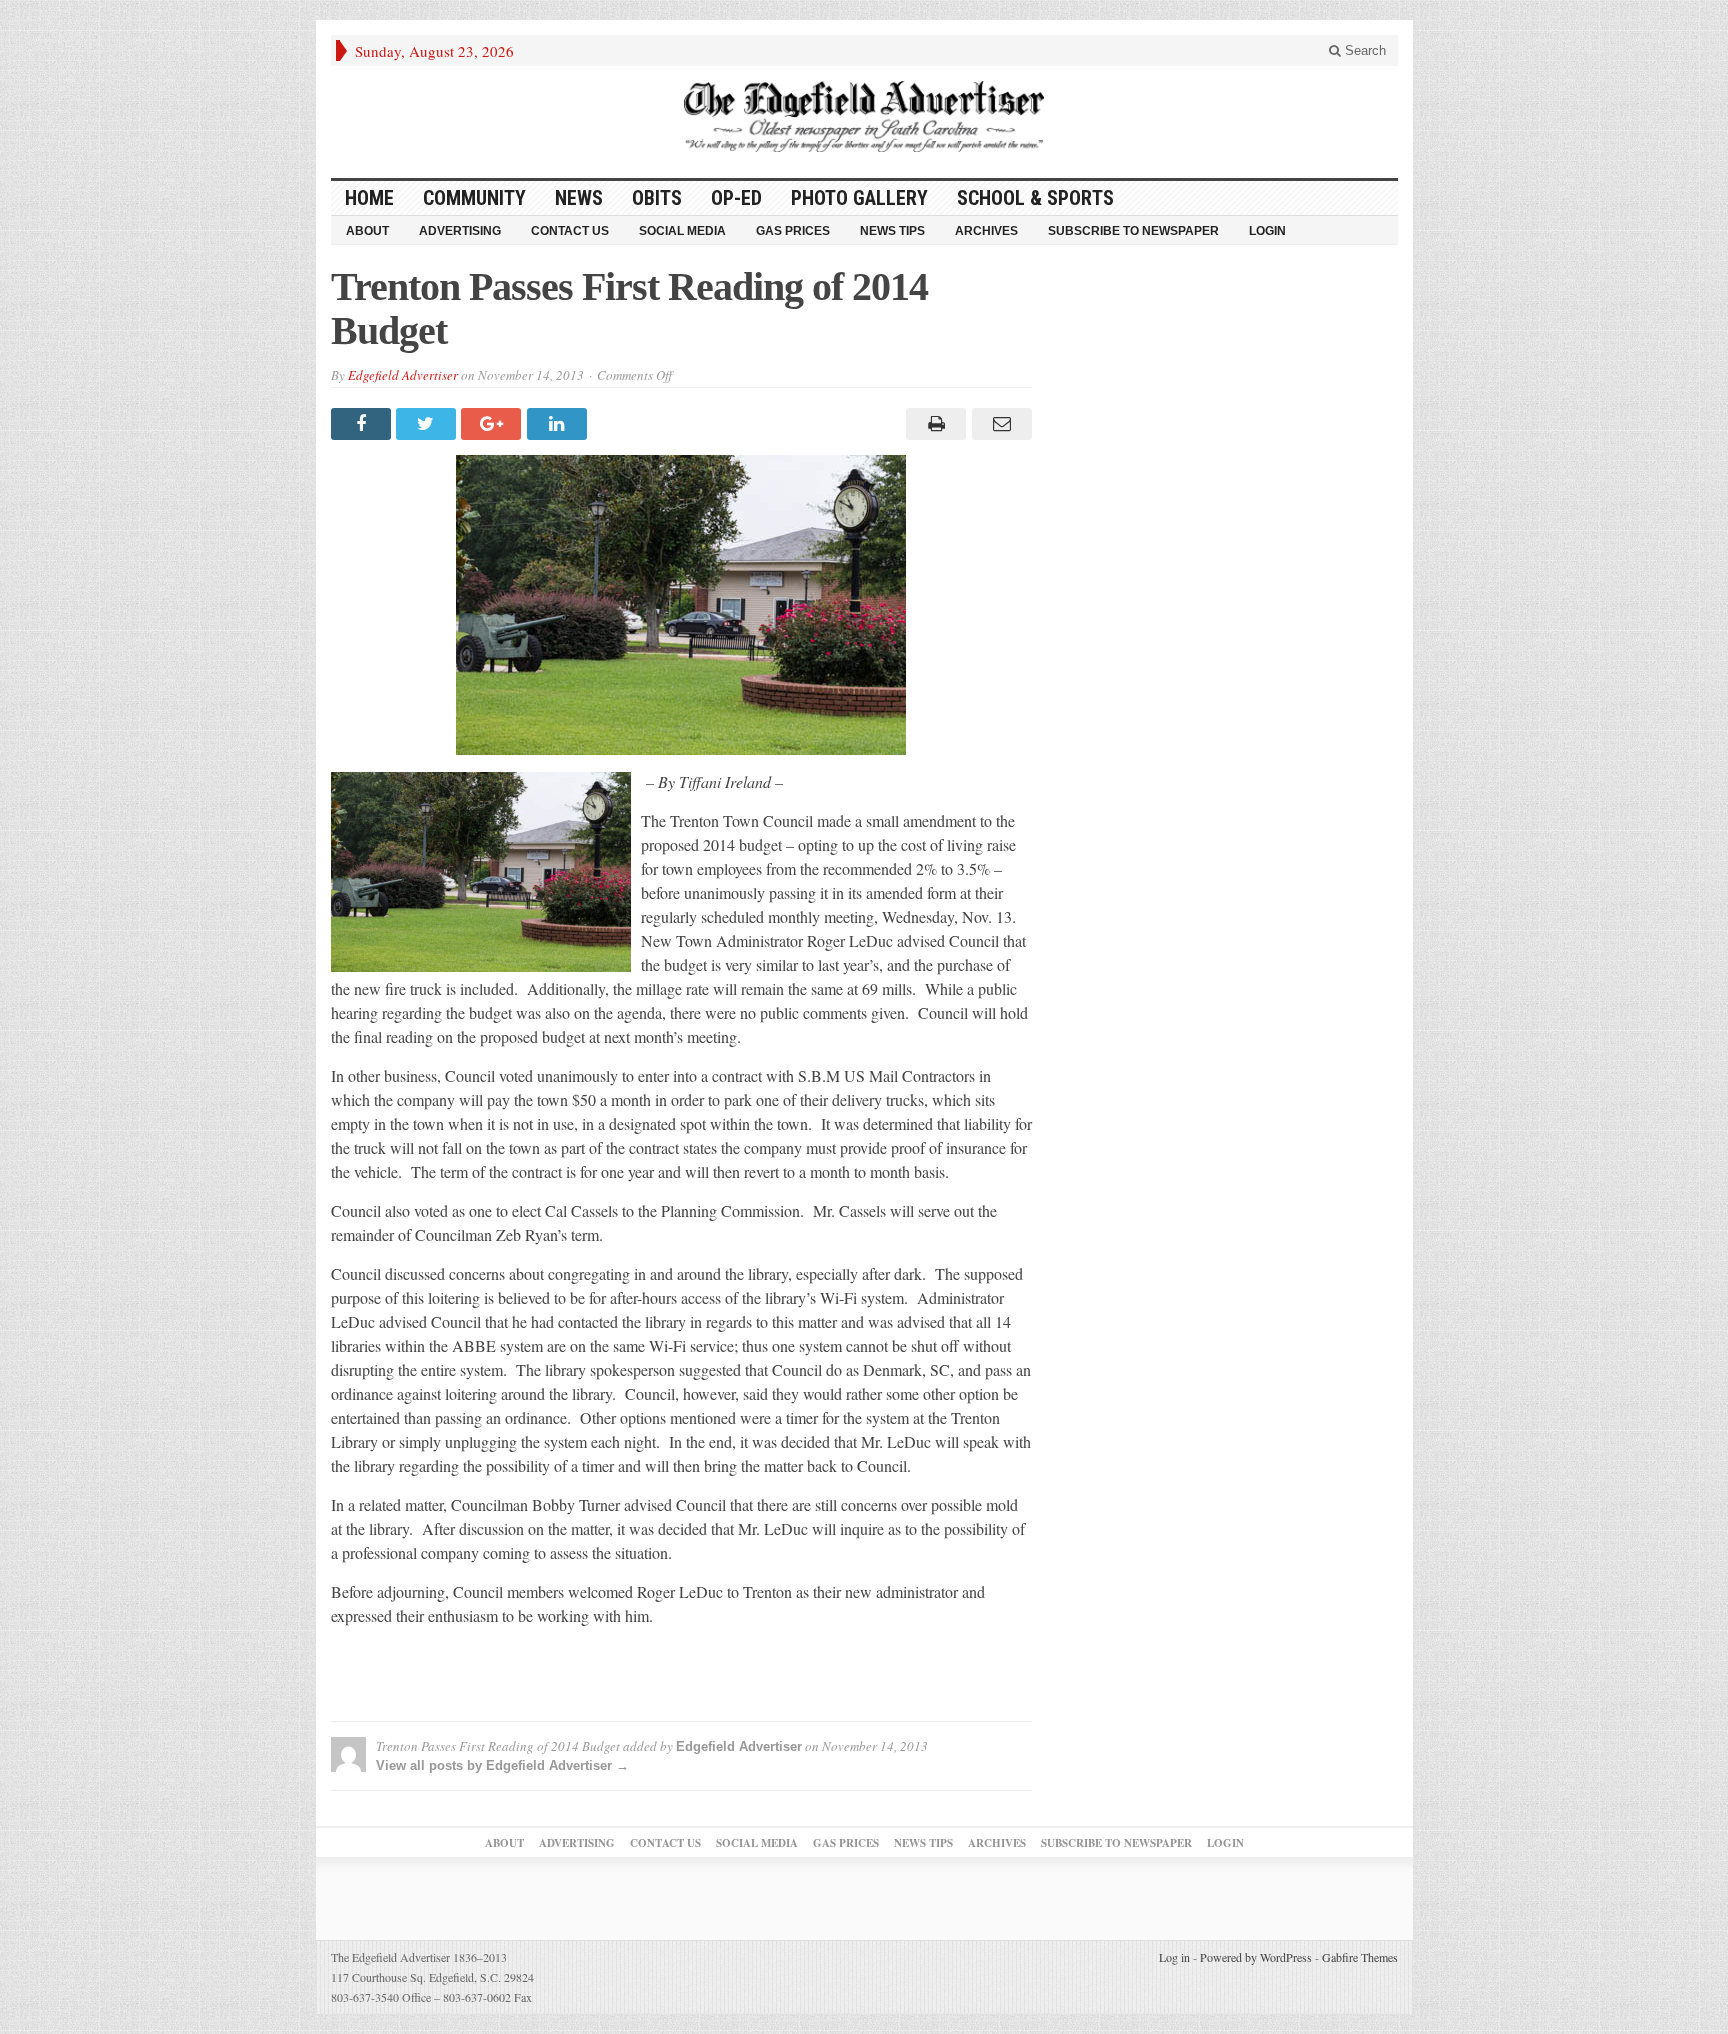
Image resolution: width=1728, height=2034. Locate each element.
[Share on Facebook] (363, 424)
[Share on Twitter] (428, 424)
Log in (1174, 1957)
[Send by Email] (998, 424)
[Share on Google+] (493, 424)
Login (1267, 231)
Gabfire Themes (1360, 1957)
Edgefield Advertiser (403, 375)
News (579, 198)
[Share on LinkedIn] (559, 424)
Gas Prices (793, 231)
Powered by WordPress (1256, 1957)
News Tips (892, 231)
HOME (369, 198)
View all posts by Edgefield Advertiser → (502, 1765)
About (367, 231)
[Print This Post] (933, 424)
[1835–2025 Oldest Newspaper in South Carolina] (864, 116)
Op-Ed (736, 198)
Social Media (682, 231)
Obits (657, 198)
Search (1363, 50)
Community (474, 198)
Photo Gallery (859, 198)
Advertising (460, 231)
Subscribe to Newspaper (1133, 231)
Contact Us (570, 231)
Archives (986, 231)
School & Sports (1035, 198)
